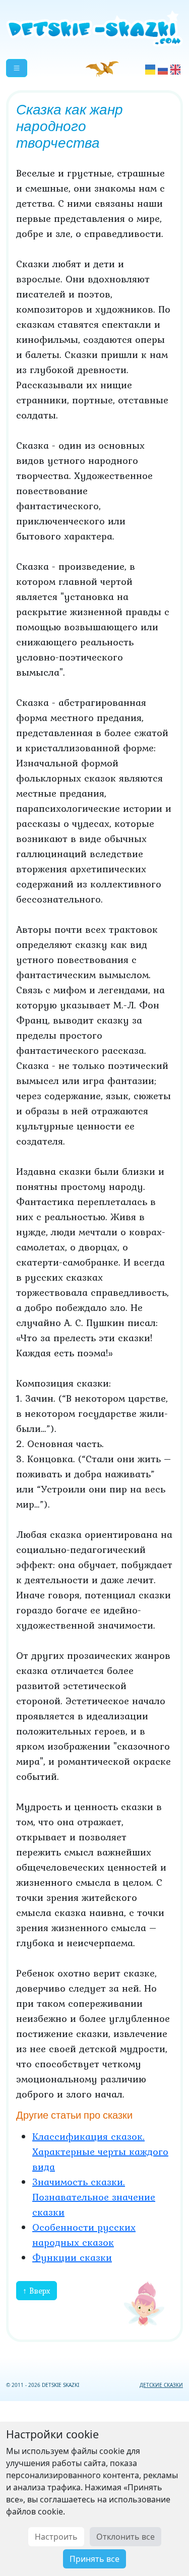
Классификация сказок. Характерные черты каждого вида (100, 2151)
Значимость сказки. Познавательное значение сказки (94, 2197)
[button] (17, 68)
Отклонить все (125, 2537)
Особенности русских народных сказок (84, 2235)
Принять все (94, 2559)
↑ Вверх (37, 2291)
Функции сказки (72, 2257)
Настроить (56, 2537)
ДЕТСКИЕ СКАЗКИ (161, 2385)
